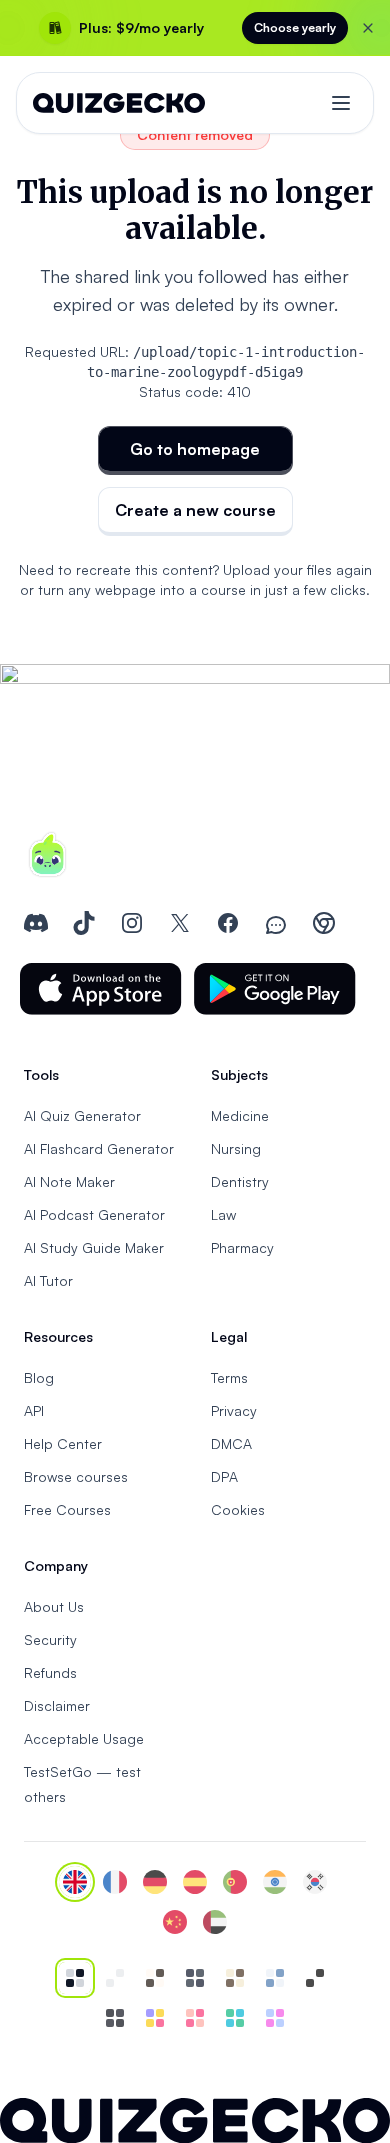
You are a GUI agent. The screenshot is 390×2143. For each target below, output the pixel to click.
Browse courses (76, 1476)
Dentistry (240, 1181)
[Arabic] (215, 1922)
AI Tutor (48, 1280)
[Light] (115, 1978)
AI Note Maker (69, 1181)
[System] (75, 1978)
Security (50, 1639)
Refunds (50, 1672)
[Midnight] (115, 2018)
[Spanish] (195, 1882)
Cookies (238, 1509)
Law (223, 1214)
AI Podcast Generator (94, 1214)
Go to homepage (195, 449)
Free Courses (67, 1509)
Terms (229, 1377)
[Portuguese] (235, 1882)
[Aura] (195, 2018)
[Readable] (155, 1978)
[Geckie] (155, 2018)
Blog (39, 1377)
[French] (115, 1882)
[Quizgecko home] (119, 103)
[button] (101, 989)
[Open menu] (341, 103)
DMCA (231, 1443)
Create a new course (195, 510)
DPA (224, 1476)
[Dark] (195, 1978)
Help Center (63, 1443)
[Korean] (315, 1882)
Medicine (240, 1115)
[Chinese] (175, 1922)
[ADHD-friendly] (275, 1978)
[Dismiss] (368, 28)
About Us (54, 1606)
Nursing (236, 1148)
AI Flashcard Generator (99, 1148)
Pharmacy (242, 1247)
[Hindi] (275, 1882)
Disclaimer (57, 1705)
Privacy (234, 1410)
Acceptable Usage (84, 1738)
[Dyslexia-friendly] (235, 1978)
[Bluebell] (275, 2018)
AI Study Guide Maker (94, 1247)
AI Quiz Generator (82, 1115)
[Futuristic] (235, 2018)
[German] (155, 1882)
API (34, 1410)
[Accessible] (315, 1978)
